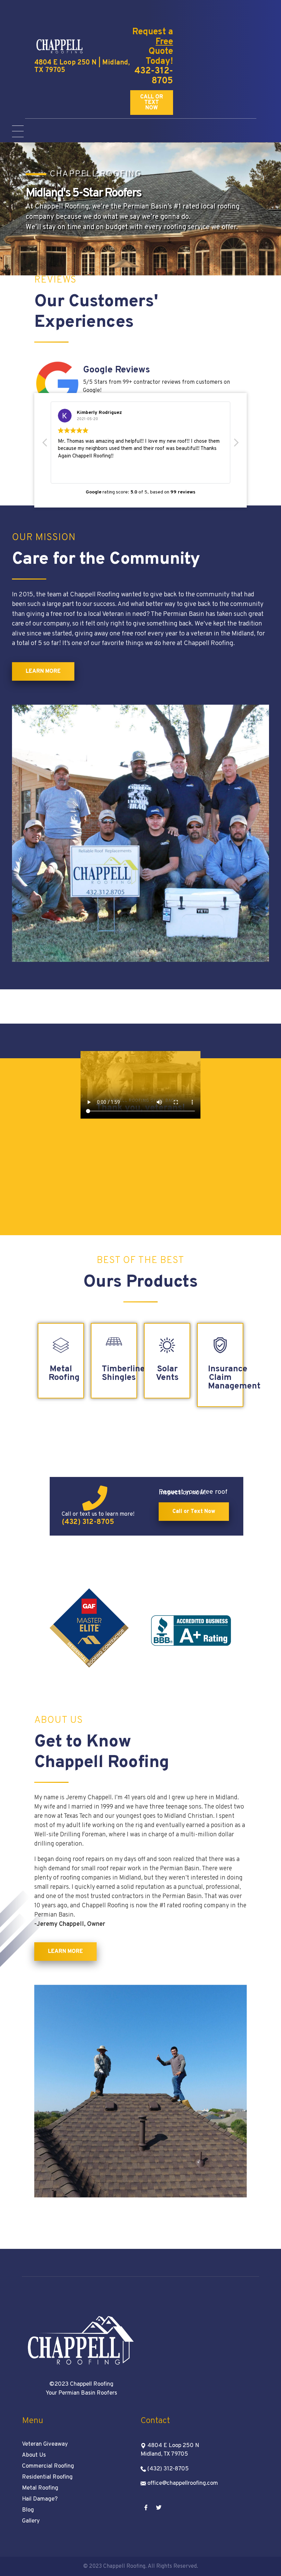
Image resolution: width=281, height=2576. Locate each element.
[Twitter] (159, 2507)
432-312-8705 (154, 76)
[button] (152, 103)
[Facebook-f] (146, 2507)
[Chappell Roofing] (60, 46)
